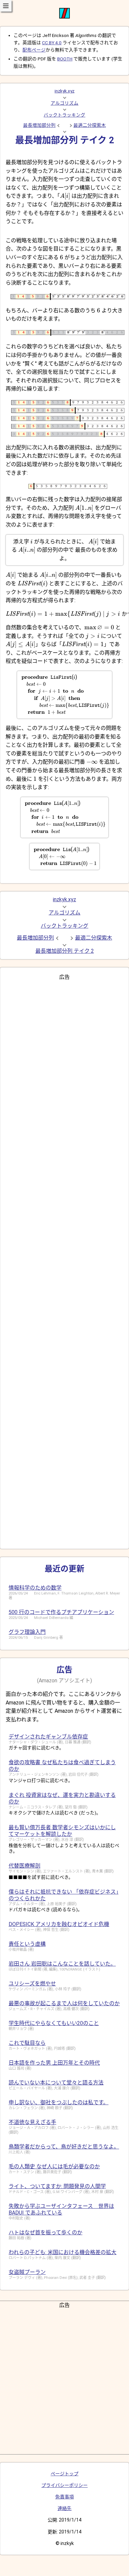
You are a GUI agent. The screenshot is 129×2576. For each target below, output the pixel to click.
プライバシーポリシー (64, 2485)
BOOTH (65, 59)
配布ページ (34, 50)
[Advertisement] (64, 1262)
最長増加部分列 (39, 125)
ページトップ (64, 2474)
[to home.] (64, 17)
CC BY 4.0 (52, 43)
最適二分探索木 (90, 125)
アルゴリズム (64, 103)
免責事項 (64, 2497)
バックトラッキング (64, 115)
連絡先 (64, 2508)
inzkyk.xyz (64, 91)
